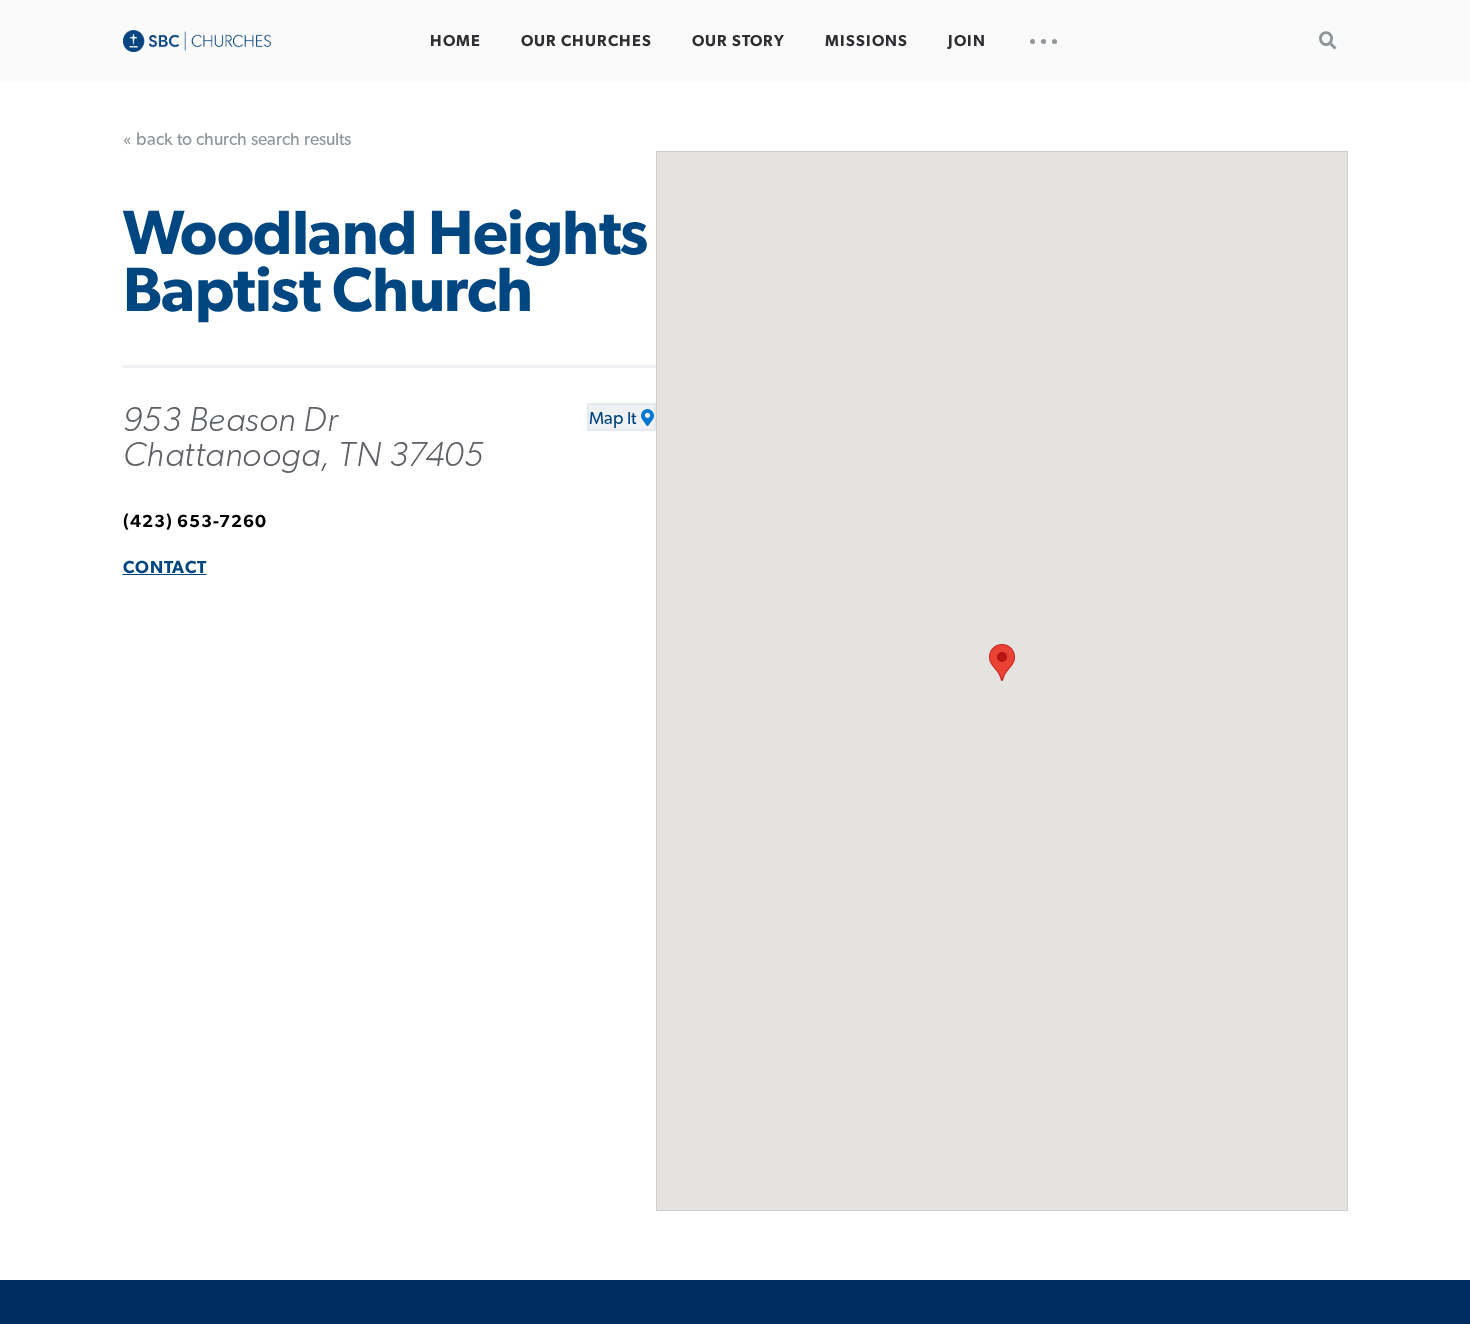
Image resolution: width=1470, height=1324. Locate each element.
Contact (165, 568)
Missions (866, 41)
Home (455, 41)
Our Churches (586, 41)
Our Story (738, 41)
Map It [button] (612, 419)
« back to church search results (237, 140)
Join (967, 41)
